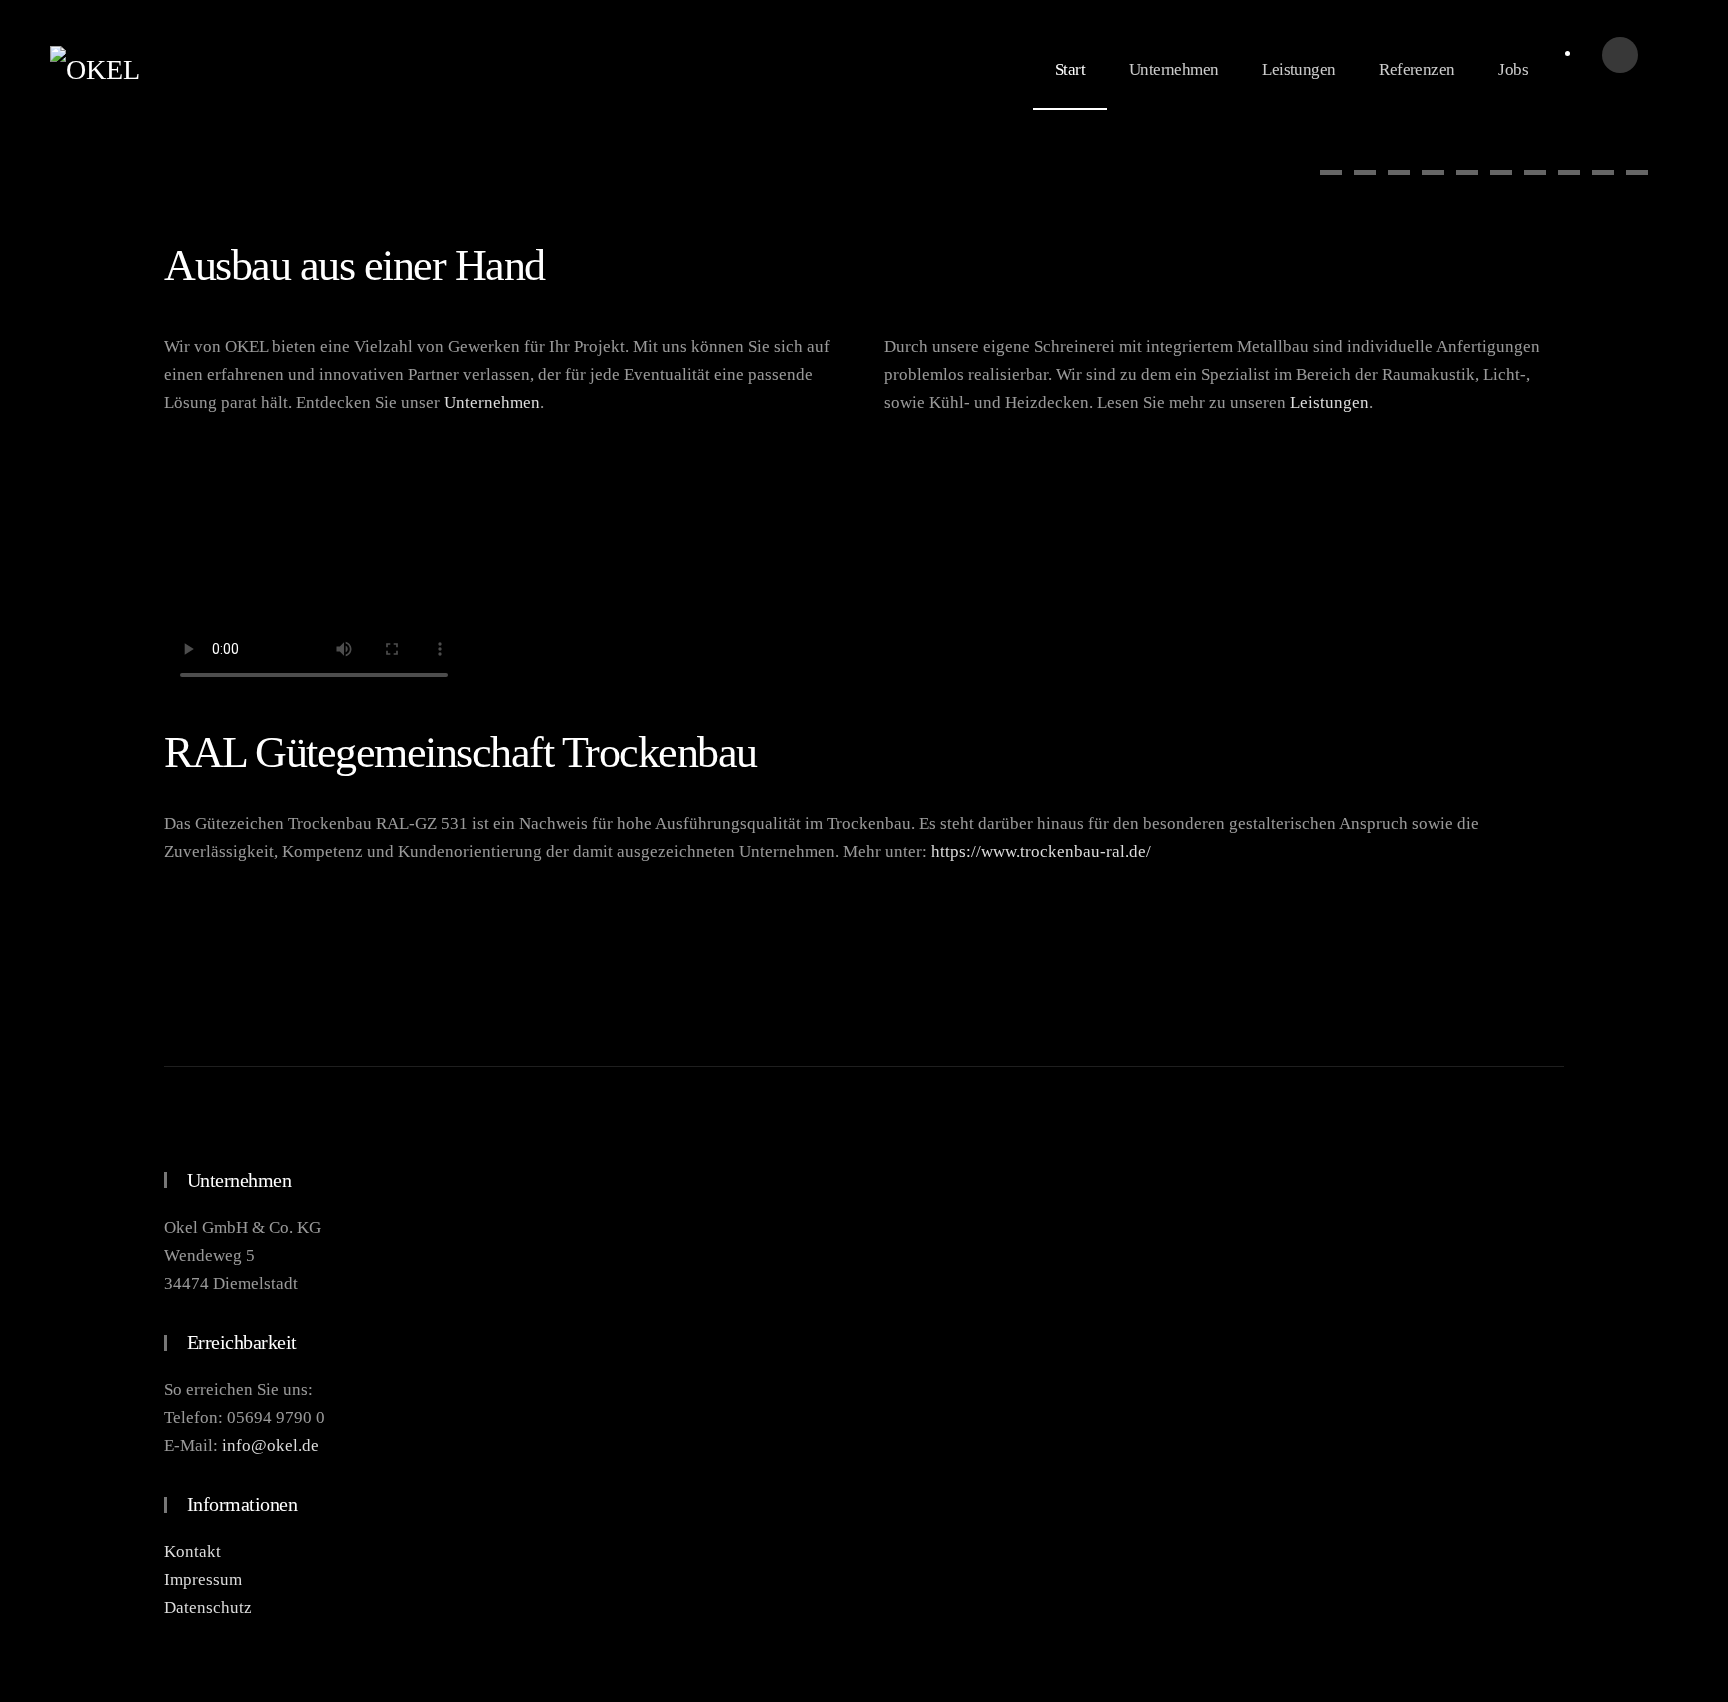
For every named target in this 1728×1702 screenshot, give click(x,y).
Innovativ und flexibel (1467, 172)
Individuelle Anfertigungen (1637, 172)
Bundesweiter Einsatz (1365, 172)
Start (1070, 69)
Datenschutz (208, 1607)
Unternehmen (1173, 69)
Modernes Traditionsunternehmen (1331, 172)
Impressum (203, 1579)
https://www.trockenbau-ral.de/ (1041, 851)
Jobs (1513, 69)
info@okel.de (270, 1445)
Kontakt (192, 1551)
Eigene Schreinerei (1501, 172)
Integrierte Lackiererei (1535, 172)
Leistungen (1298, 69)
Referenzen (1416, 69)
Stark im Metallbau (1569, 172)
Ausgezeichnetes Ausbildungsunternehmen (1603, 172)
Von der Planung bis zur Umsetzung (1399, 172)
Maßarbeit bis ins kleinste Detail (1433, 172)
